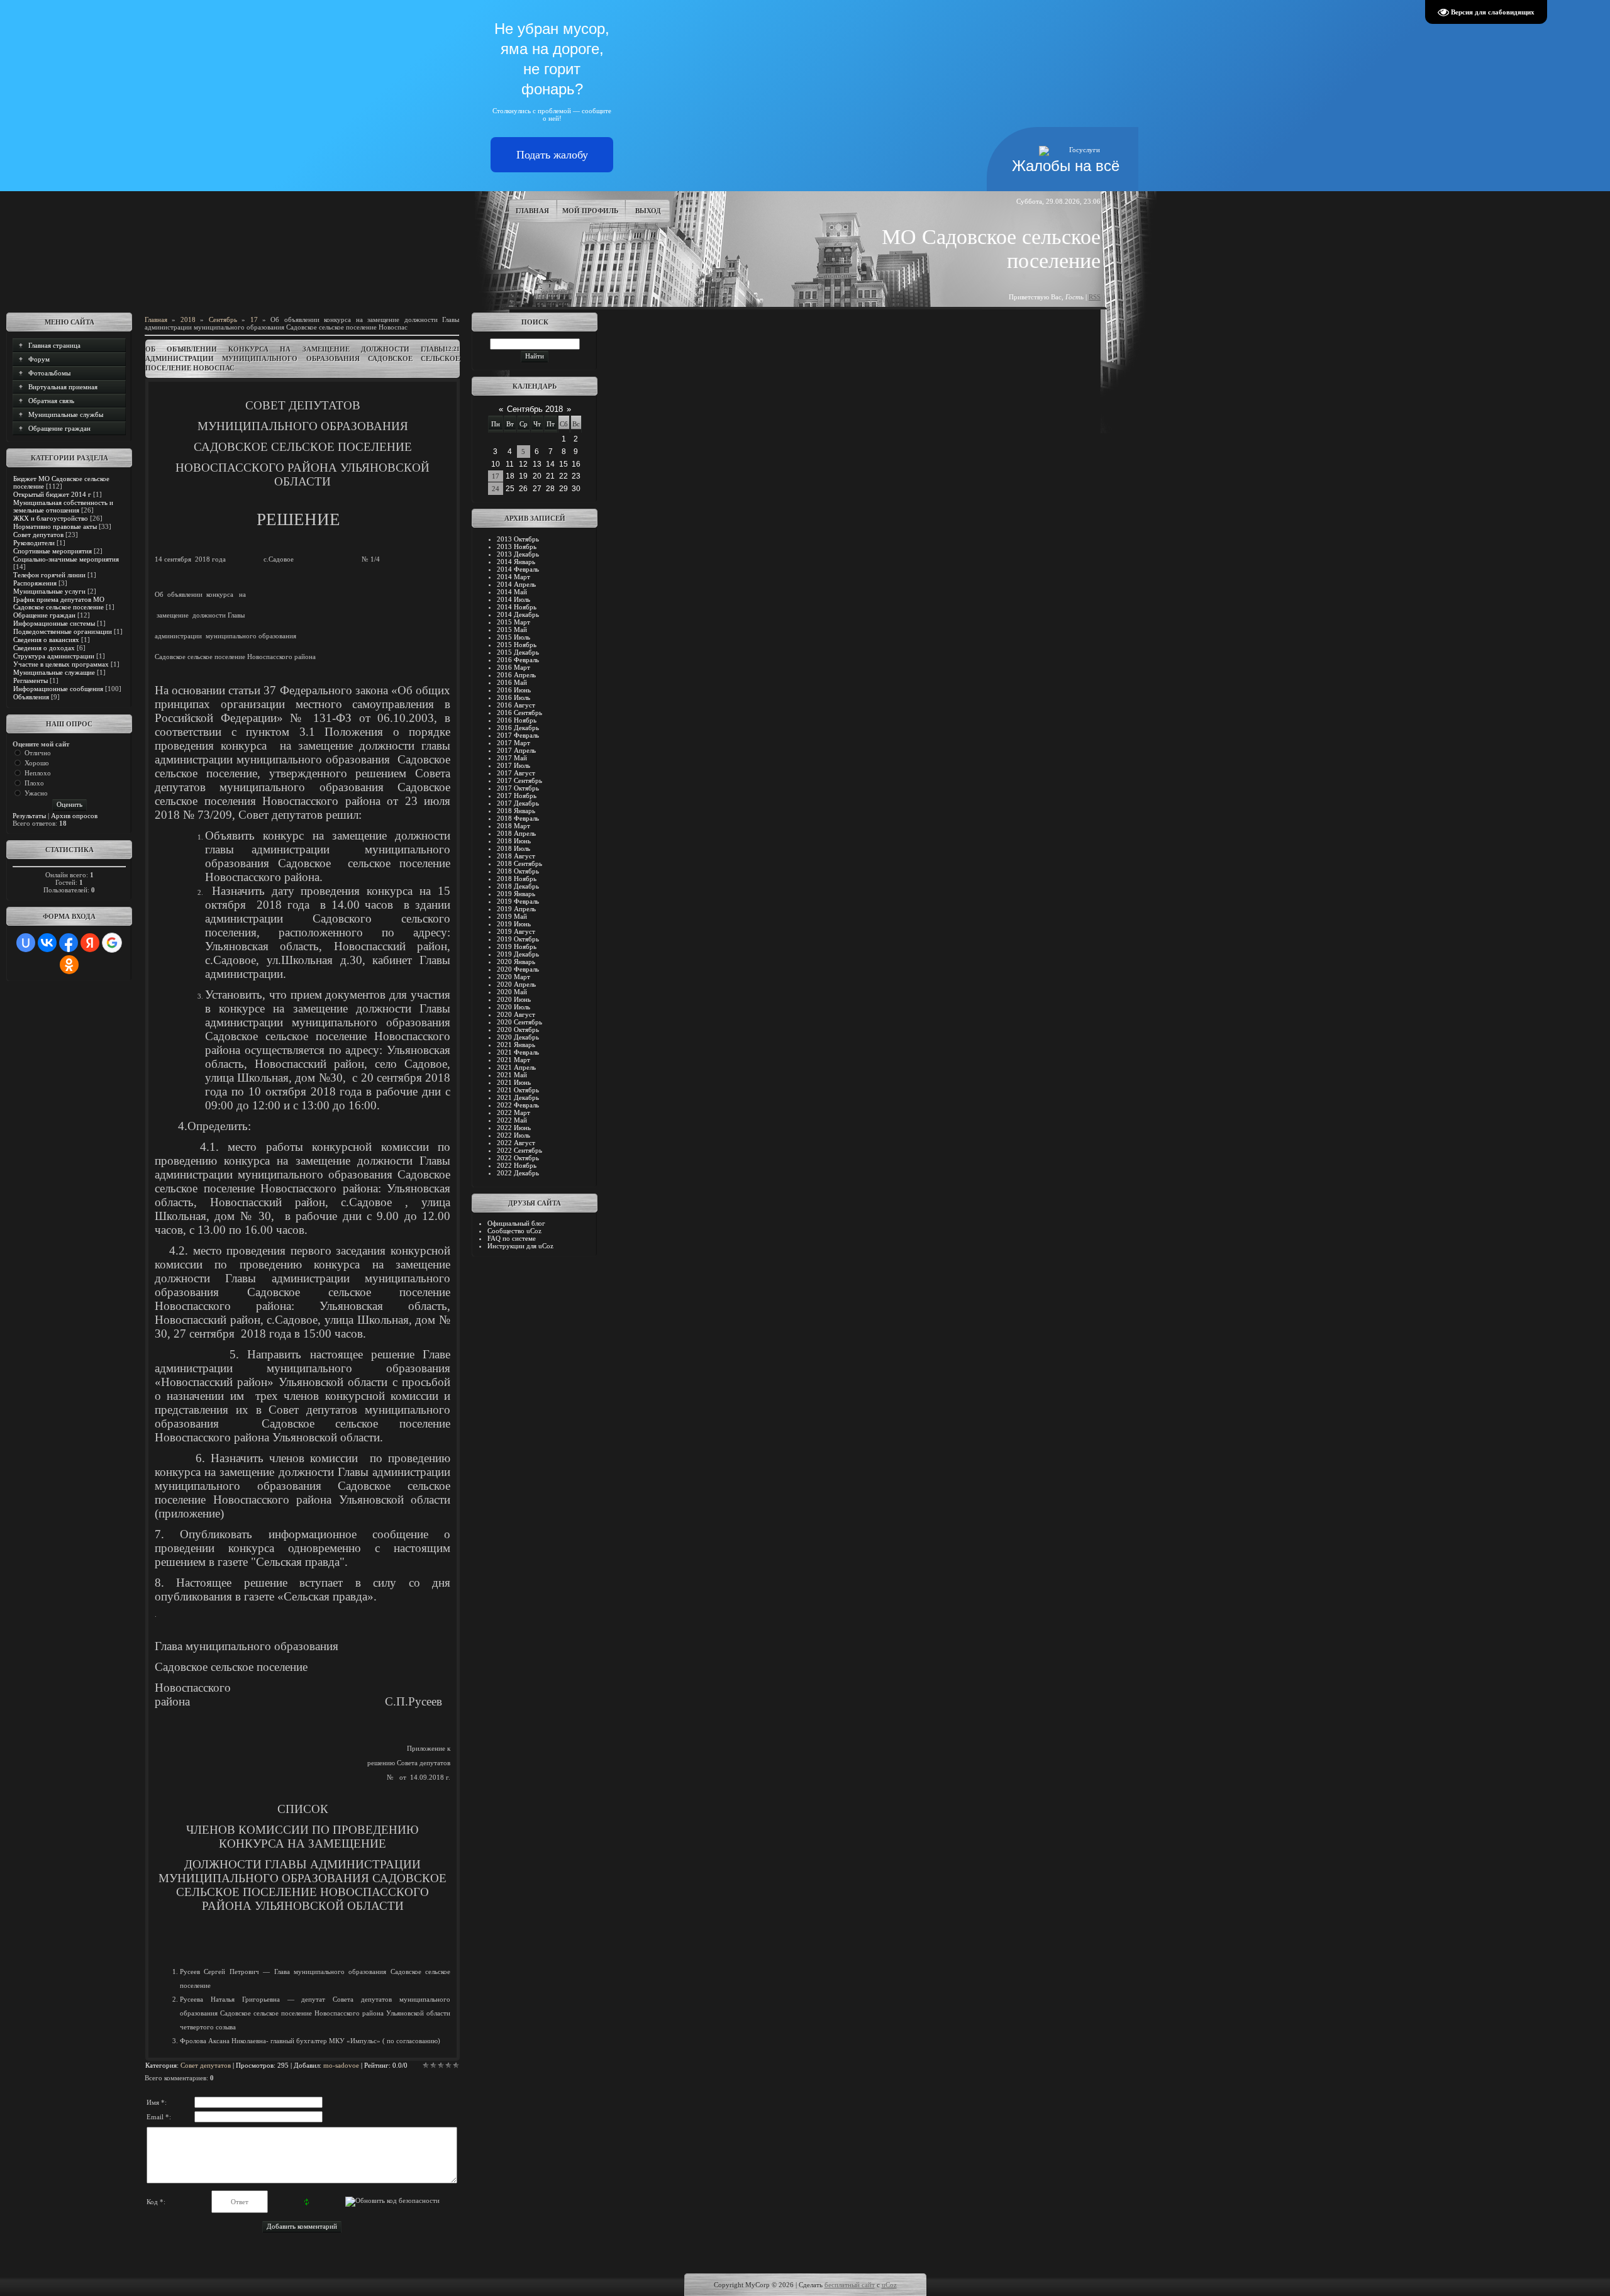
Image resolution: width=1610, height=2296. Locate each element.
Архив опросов (74, 816)
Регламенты (31, 680)
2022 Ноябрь (517, 1165)
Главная (532, 211)
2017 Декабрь (518, 803)
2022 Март (514, 1112)
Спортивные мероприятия (53, 551)
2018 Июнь (514, 841)
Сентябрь (223, 319)
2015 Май (512, 629)
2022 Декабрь (518, 1173)
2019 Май (512, 916)
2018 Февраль (518, 818)
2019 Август (516, 931)
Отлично (38, 753)
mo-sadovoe (341, 2065)
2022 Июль (514, 1135)
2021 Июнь (514, 1082)
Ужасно (36, 793)
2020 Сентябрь (519, 1022)
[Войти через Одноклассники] (69, 965)
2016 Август (516, 705)
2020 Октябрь (518, 1029)
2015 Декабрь (518, 652)
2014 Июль (514, 599)
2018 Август (516, 856)
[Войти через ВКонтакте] (47, 943)
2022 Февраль (518, 1105)
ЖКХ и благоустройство (51, 518)
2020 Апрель (516, 984)
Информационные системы (54, 623)
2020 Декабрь (518, 1037)
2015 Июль (514, 637)
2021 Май (512, 1075)
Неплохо (38, 773)
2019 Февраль (518, 901)
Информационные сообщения (58, 689)
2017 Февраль (518, 735)
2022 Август (516, 1143)
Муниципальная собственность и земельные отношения (63, 506)
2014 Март (514, 577)
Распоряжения (35, 583)
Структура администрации (54, 656)
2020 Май (512, 992)
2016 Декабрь (518, 728)
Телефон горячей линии (49, 575)
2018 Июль (514, 848)
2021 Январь (516, 1045)
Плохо (34, 783)
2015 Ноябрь (517, 645)
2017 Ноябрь (517, 796)
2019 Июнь (514, 924)
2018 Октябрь (518, 871)
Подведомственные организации (63, 631)
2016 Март (514, 667)
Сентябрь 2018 (535, 409)
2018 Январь (516, 811)
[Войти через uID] (26, 943)
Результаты (29, 816)
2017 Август (516, 773)
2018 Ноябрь (517, 879)
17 (254, 319)
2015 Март (514, 622)
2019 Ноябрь (517, 946)
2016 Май (512, 682)
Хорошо (37, 763)
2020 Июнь (514, 999)
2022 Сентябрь (519, 1150)
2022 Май (512, 1120)
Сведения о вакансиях (46, 640)
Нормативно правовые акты (55, 526)
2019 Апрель (516, 909)
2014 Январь (516, 562)
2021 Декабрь (518, 1097)
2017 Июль (514, 765)
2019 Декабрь (518, 954)
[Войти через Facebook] (69, 943)
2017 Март (514, 743)
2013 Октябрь (518, 539)
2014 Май (512, 592)
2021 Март (514, 1060)
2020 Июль (514, 1007)
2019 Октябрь (518, 939)
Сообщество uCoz (514, 1231)
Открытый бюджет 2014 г (52, 494)
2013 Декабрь (518, 554)
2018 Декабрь (518, 886)
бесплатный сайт (850, 2285)
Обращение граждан (44, 615)
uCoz (889, 2285)
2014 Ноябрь (517, 607)
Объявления (31, 697)
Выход (648, 211)
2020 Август (516, 1014)
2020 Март (514, 977)
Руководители (34, 543)
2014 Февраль (518, 569)
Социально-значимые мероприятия (66, 559)
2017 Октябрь (518, 788)
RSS (1095, 297)
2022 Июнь (514, 1128)
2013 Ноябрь (517, 546)
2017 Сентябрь (519, 780)
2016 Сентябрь (519, 713)
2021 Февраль (518, 1052)
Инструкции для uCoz (520, 1246)
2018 (188, 319)
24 (496, 489)
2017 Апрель (516, 750)
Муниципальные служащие (54, 672)
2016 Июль (514, 697)
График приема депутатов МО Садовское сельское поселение (59, 603)
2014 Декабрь (518, 614)
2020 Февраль (518, 969)
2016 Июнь (514, 690)
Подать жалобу (552, 155)
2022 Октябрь (518, 1158)
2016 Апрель (516, 675)
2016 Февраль (518, 660)
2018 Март (514, 826)
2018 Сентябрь (519, 863)
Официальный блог (516, 1223)
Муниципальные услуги (49, 591)
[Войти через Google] (112, 943)
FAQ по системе (512, 1238)
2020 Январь (516, 962)
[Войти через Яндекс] (90, 943)
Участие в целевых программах (61, 664)
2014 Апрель (516, 584)
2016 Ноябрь (517, 720)
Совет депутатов (38, 535)
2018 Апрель (516, 833)
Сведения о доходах (44, 648)
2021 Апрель (516, 1067)
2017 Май (512, 758)
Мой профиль (590, 211)
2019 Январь (516, 894)
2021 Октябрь (518, 1090)
